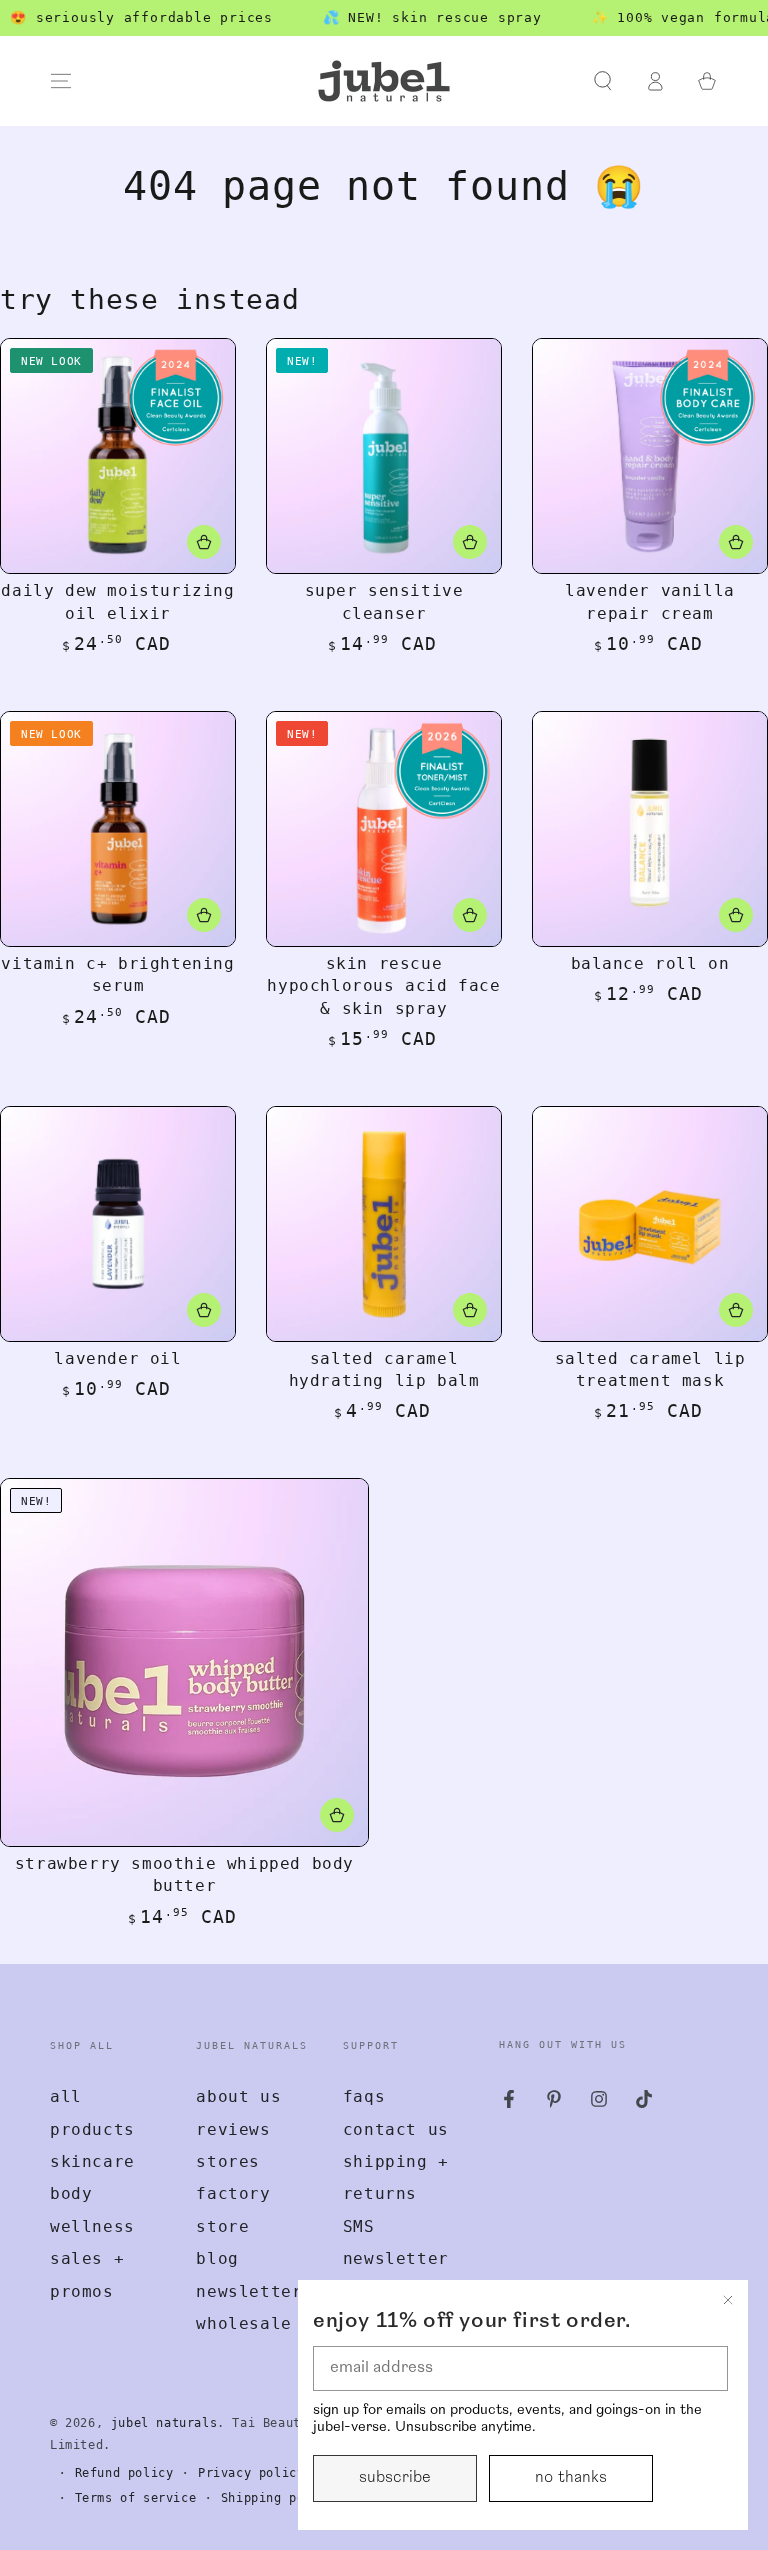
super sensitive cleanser (384, 601)
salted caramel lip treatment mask (650, 1369)
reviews (233, 2129)
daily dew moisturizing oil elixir (117, 601)
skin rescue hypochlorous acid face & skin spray (383, 986)
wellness (92, 2226)
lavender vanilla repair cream (650, 601)
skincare (92, 2161)
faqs (364, 2096)
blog (217, 2258)
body (71, 2193)
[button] (603, 81)
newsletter (249, 2291)
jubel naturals (164, 2423)
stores (228, 2161)
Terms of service (136, 2498)
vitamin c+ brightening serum (117, 974)
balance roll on (650, 963)
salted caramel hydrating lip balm (384, 1369)
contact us (396, 2129)
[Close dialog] (728, 2300)
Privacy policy (251, 2473)
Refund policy (124, 2473)
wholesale (243, 2323)
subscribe (395, 2478)
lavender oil (117, 1358)
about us (238, 2096)
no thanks (571, 2478)
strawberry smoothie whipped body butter (184, 1874)
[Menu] (61, 81)
